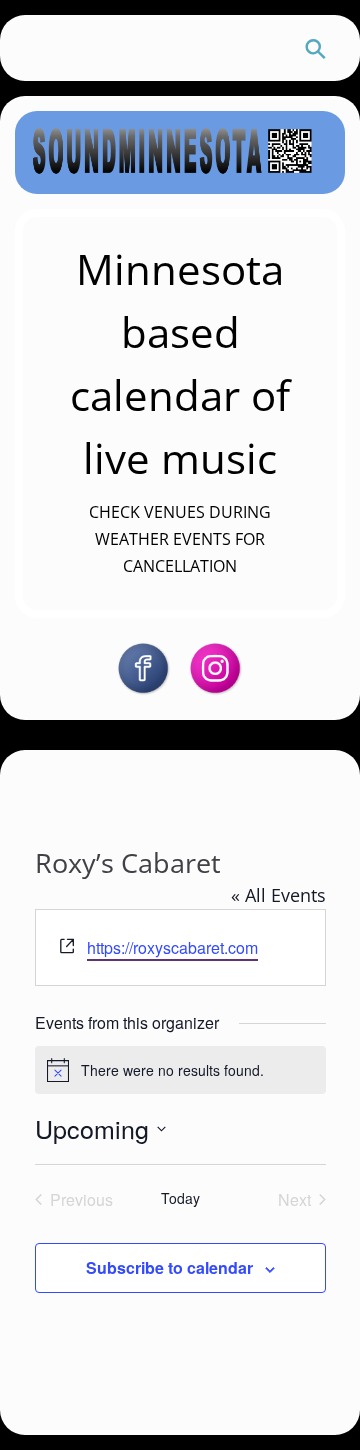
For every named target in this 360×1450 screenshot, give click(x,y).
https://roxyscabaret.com (172, 947)
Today (180, 1198)
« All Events (278, 895)
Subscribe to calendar (169, 1267)
